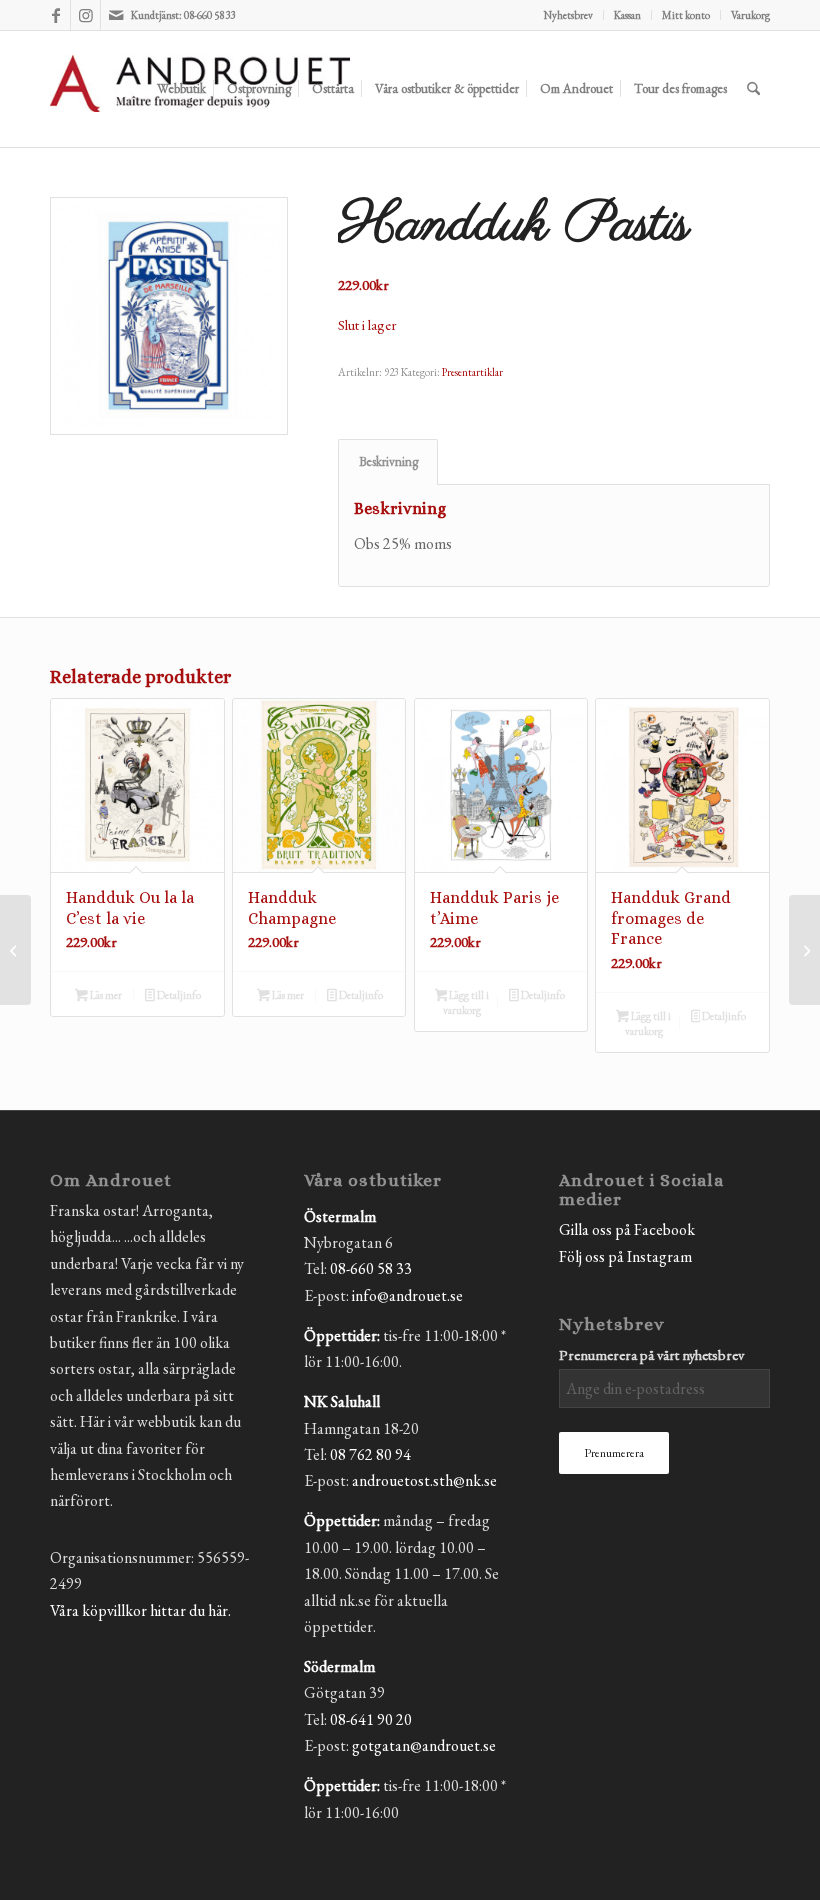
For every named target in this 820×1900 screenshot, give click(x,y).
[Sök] (753, 89)
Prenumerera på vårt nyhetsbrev (651, 1354)
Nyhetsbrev (568, 15)
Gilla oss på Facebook (627, 1229)
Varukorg (750, 15)
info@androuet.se (407, 1295)
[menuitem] (569, 15)
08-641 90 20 (371, 1719)
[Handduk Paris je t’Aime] (15, 950)
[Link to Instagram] (85, 15)
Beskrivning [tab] (388, 461)
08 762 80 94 (370, 1454)
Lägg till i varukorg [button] (466, 1002)
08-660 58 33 (371, 1268)
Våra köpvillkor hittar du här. (140, 1610)
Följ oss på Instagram (625, 1256)
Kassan (627, 15)
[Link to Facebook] (55, 15)
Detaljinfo (178, 995)
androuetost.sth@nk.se (424, 1480)
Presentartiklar (472, 372)
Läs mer (105, 995)
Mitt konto (686, 15)
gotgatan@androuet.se (424, 1745)
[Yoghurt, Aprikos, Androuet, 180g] (804, 950)
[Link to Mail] (116, 15)
